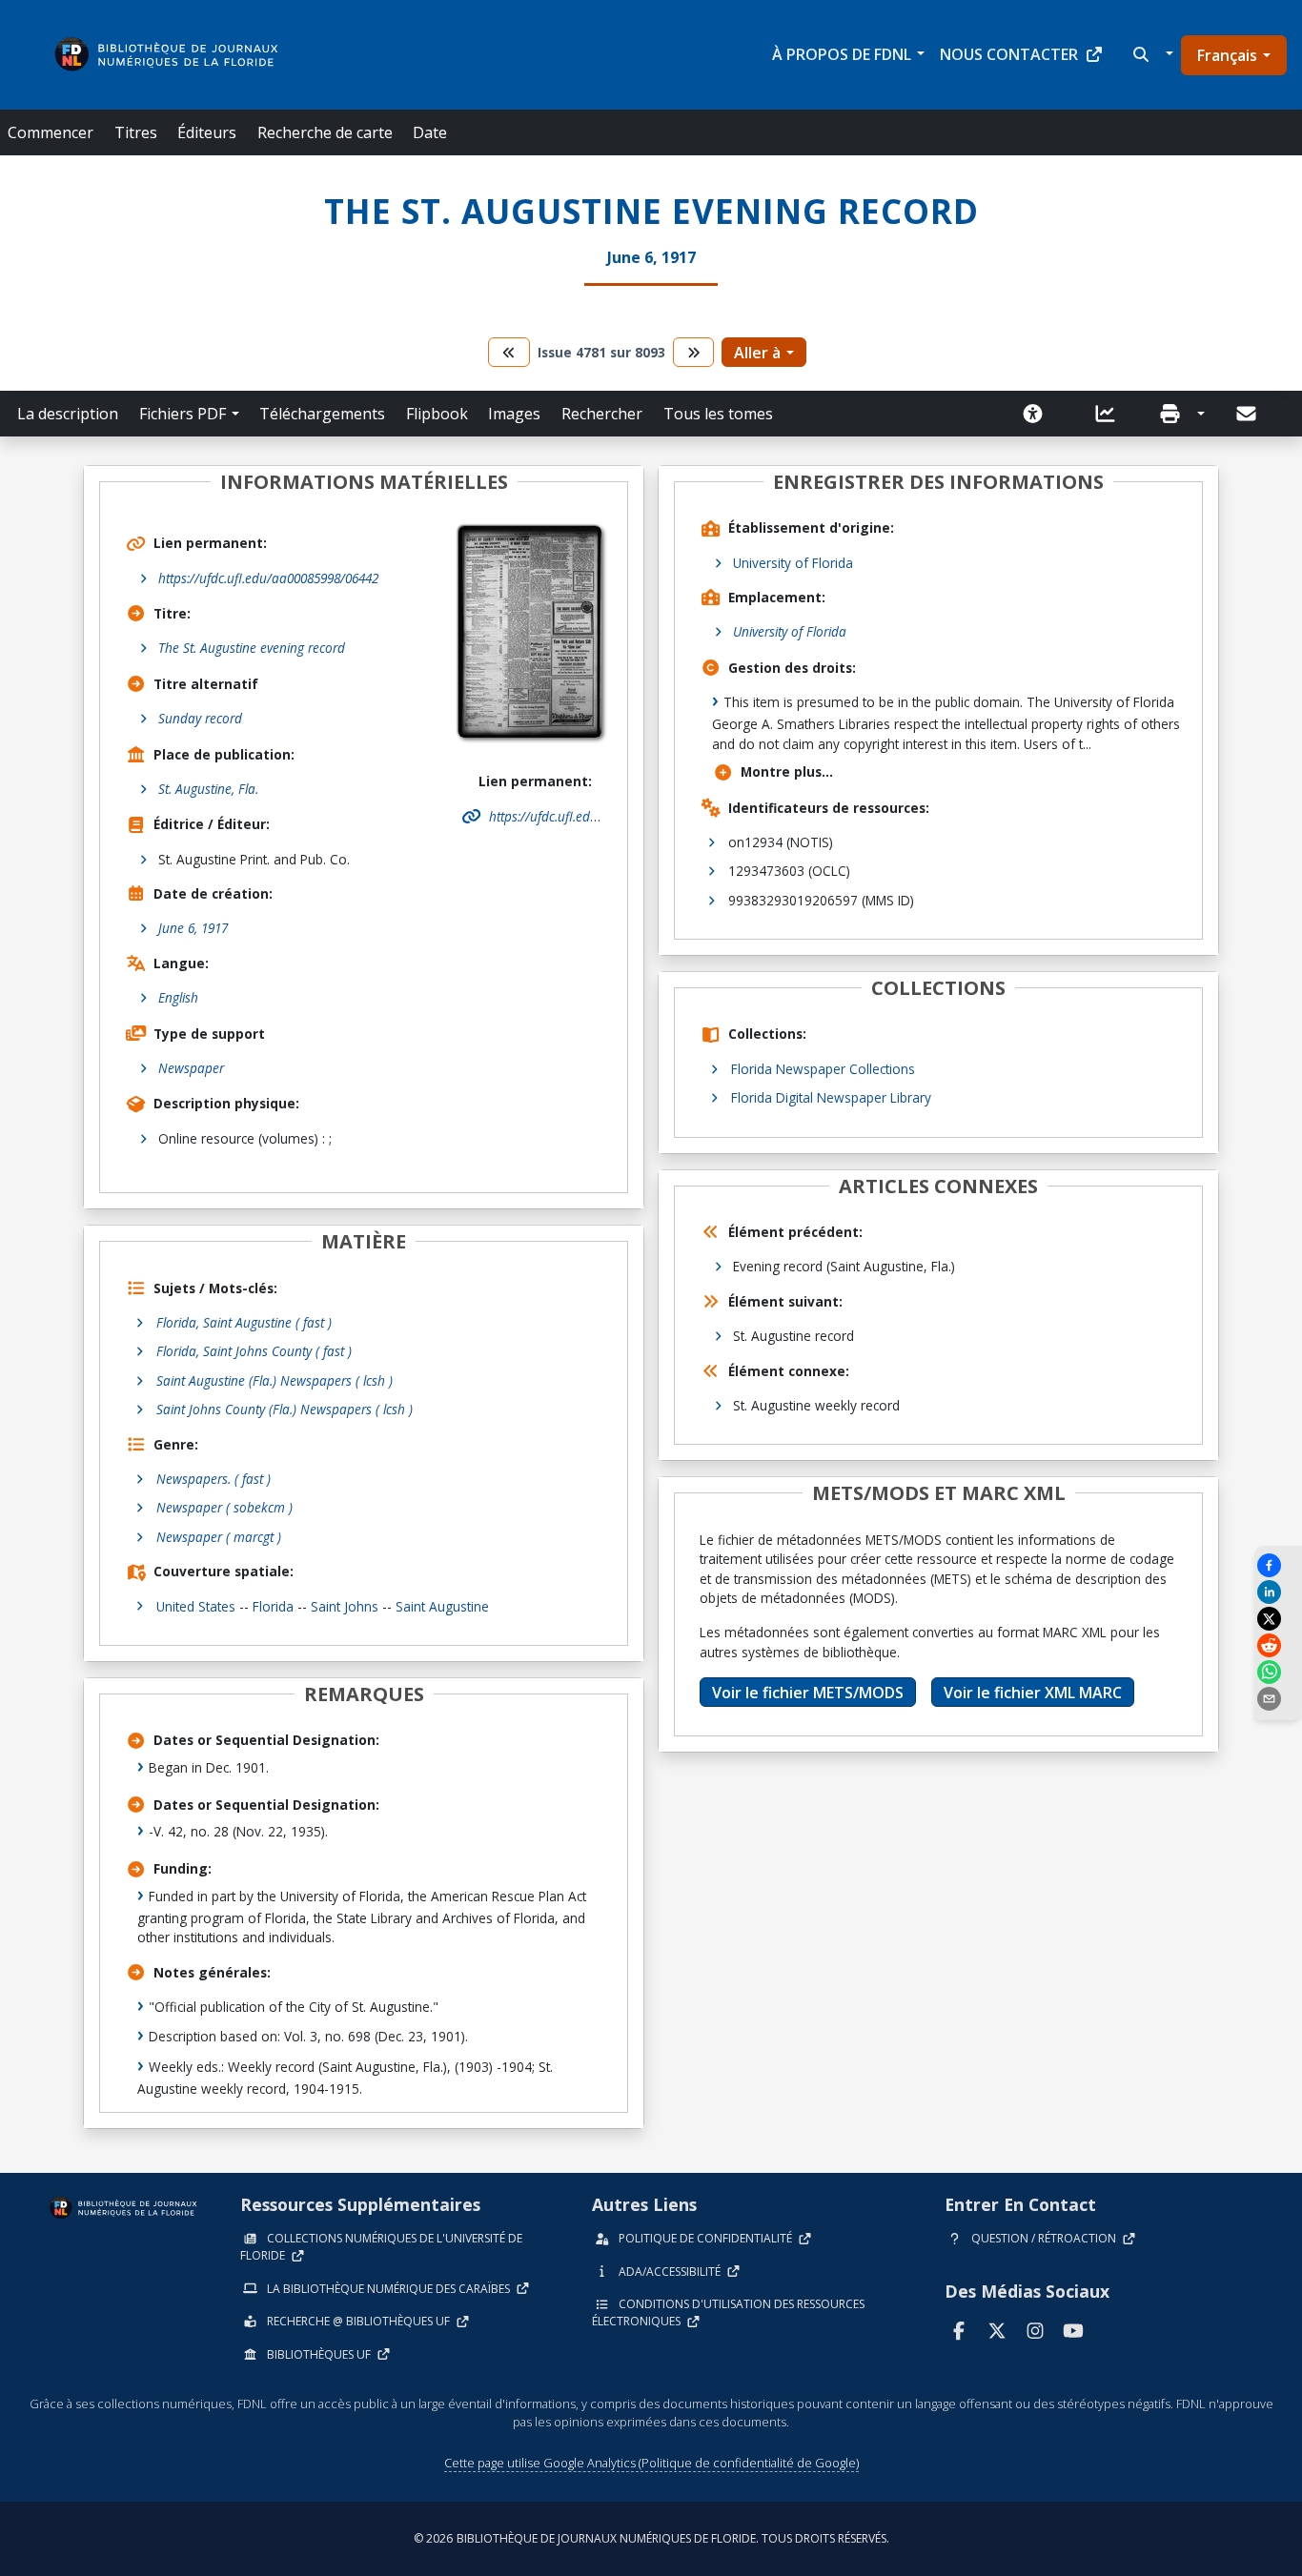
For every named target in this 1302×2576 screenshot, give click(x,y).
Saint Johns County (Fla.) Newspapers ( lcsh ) (285, 1409)
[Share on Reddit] (1278, 1645)
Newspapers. (214, 1479)
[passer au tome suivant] (694, 352)
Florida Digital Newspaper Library (831, 1097)
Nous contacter (1009, 54)
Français (1227, 55)
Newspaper (191, 1068)
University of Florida (793, 563)
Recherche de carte (325, 132)
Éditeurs (207, 132)
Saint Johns (345, 1606)
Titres (136, 132)
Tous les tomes (718, 414)
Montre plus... (787, 771)
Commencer (51, 132)
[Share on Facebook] (1278, 1565)
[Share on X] (1278, 1619)
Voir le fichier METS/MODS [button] (808, 1693)
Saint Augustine (442, 1606)
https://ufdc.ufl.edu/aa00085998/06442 (268, 578)
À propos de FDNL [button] (842, 54)
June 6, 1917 (193, 928)
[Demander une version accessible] (1039, 414)
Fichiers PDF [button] (183, 414)
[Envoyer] (1248, 414)
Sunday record (200, 718)
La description (68, 414)
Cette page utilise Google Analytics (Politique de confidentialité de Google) (651, 2463)
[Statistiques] (1111, 414)
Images (514, 414)
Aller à (757, 353)
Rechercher (602, 414)
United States (196, 1606)
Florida (273, 1606)
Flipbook (437, 414)
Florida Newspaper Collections (823, 1069)
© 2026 (651, 2538)
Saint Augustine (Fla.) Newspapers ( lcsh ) (275, 1380)
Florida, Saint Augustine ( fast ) (244, 1322)
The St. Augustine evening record (252, 648)
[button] (1151, 54)
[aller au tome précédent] (509, 352)
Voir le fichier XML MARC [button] (1033, 1693)
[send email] (1278, 1699)
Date (430, 132)
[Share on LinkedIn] (1278, 1592)
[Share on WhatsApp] (1278, 1672)
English (178, 997)
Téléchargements (322, 414)
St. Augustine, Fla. (208, 789)
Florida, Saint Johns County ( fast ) (254, 1351)
